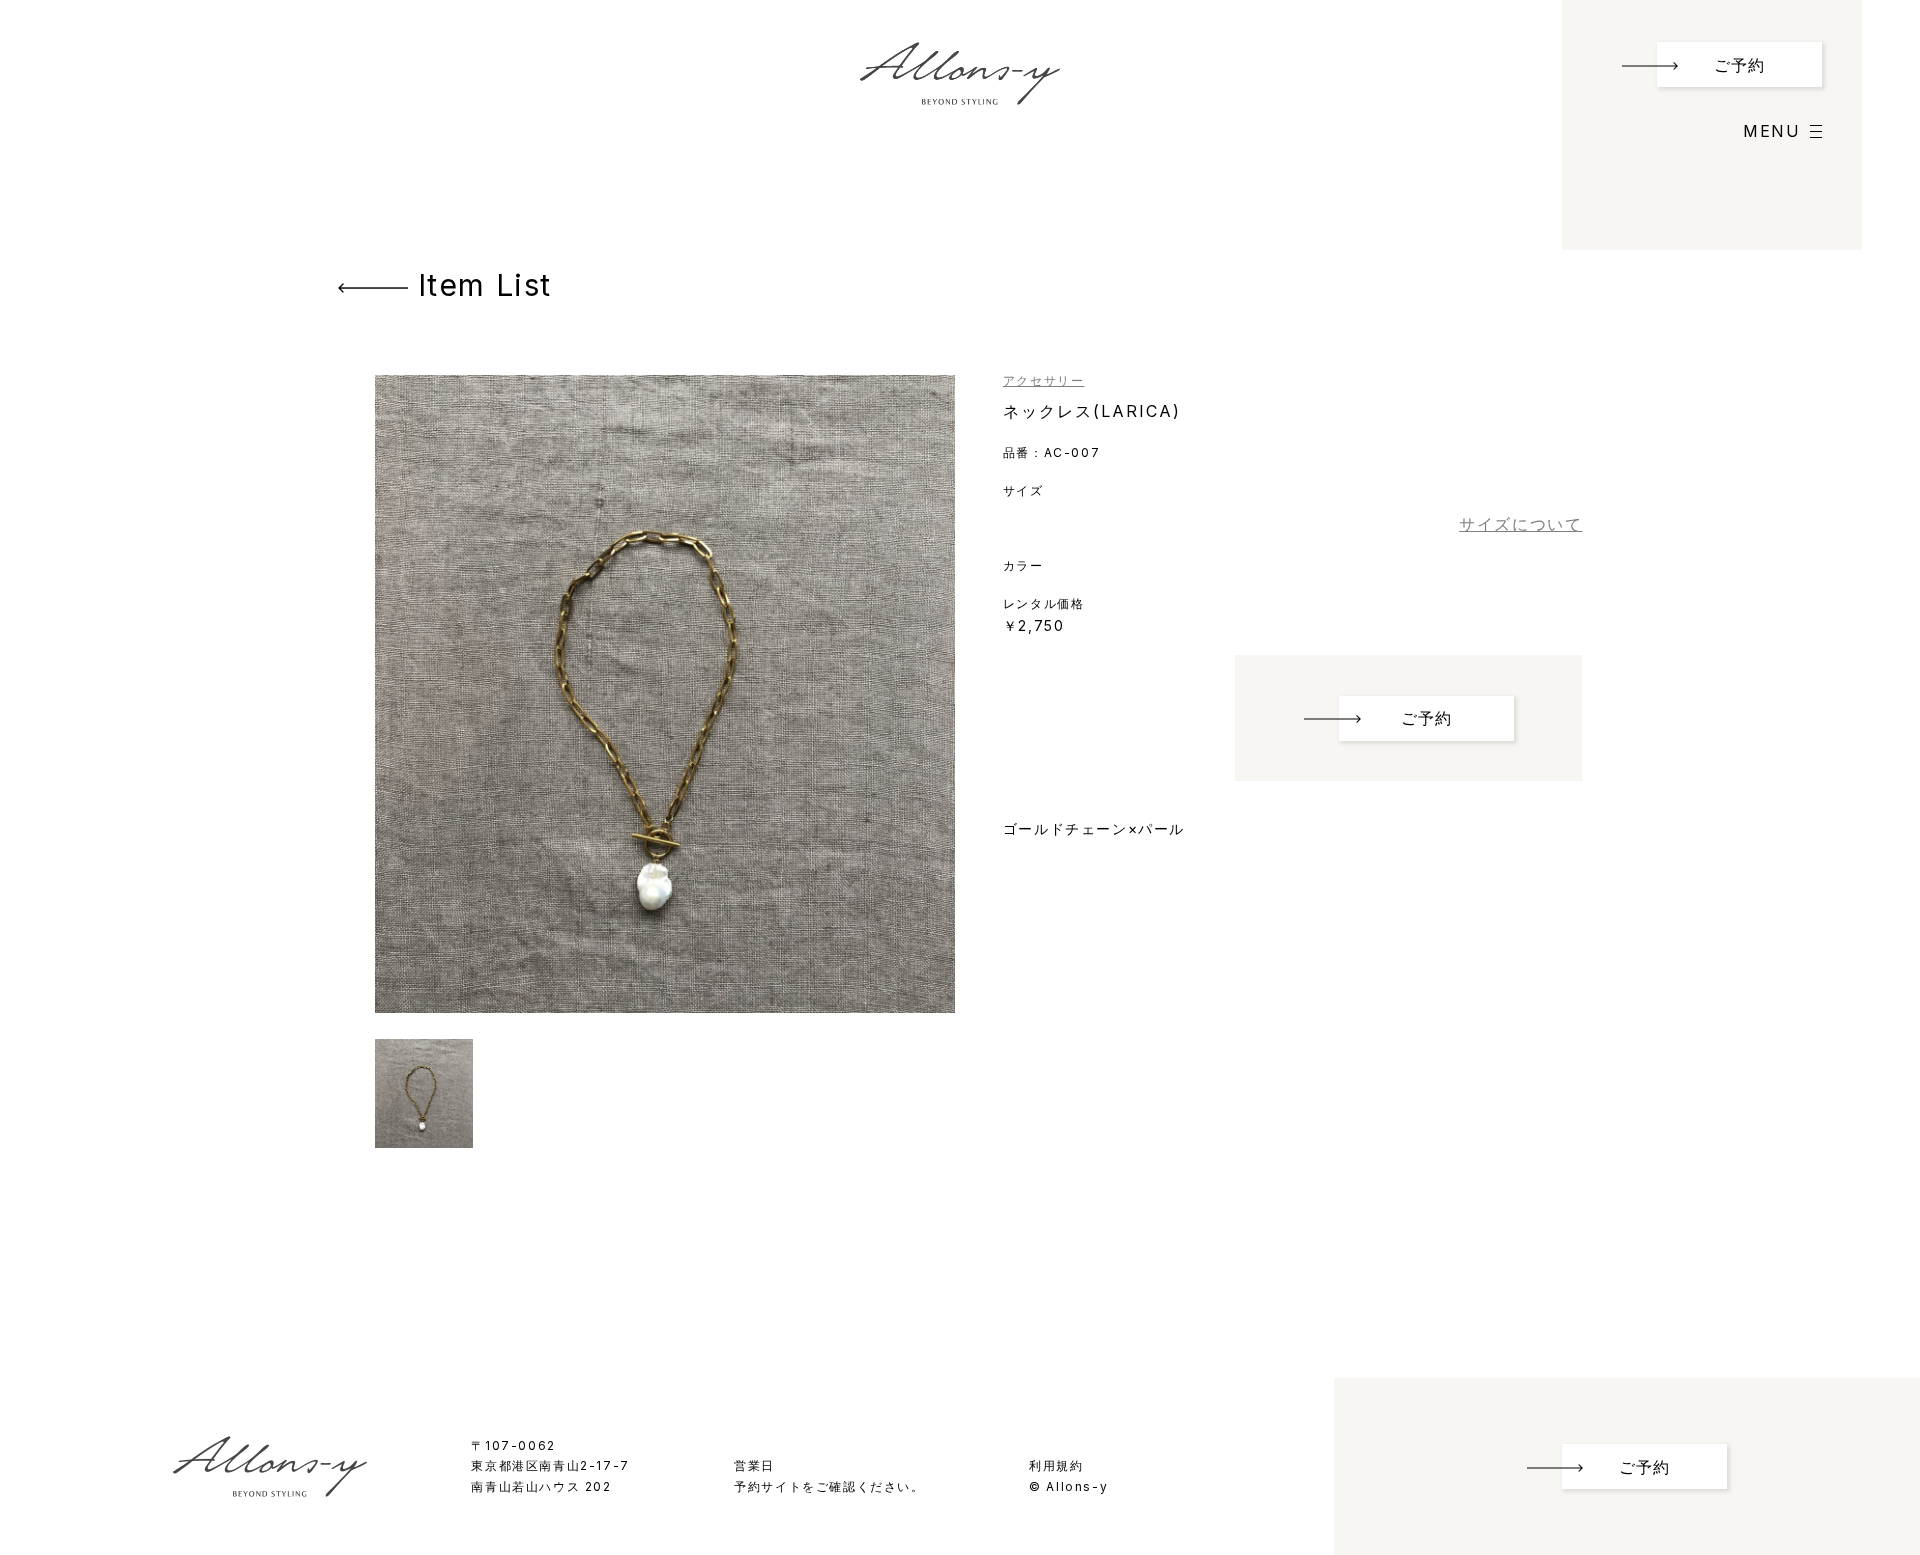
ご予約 (1739, 65)
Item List (485, 285)
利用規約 (1056, 1465)
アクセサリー (1044, 380)
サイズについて (1520, 524)
